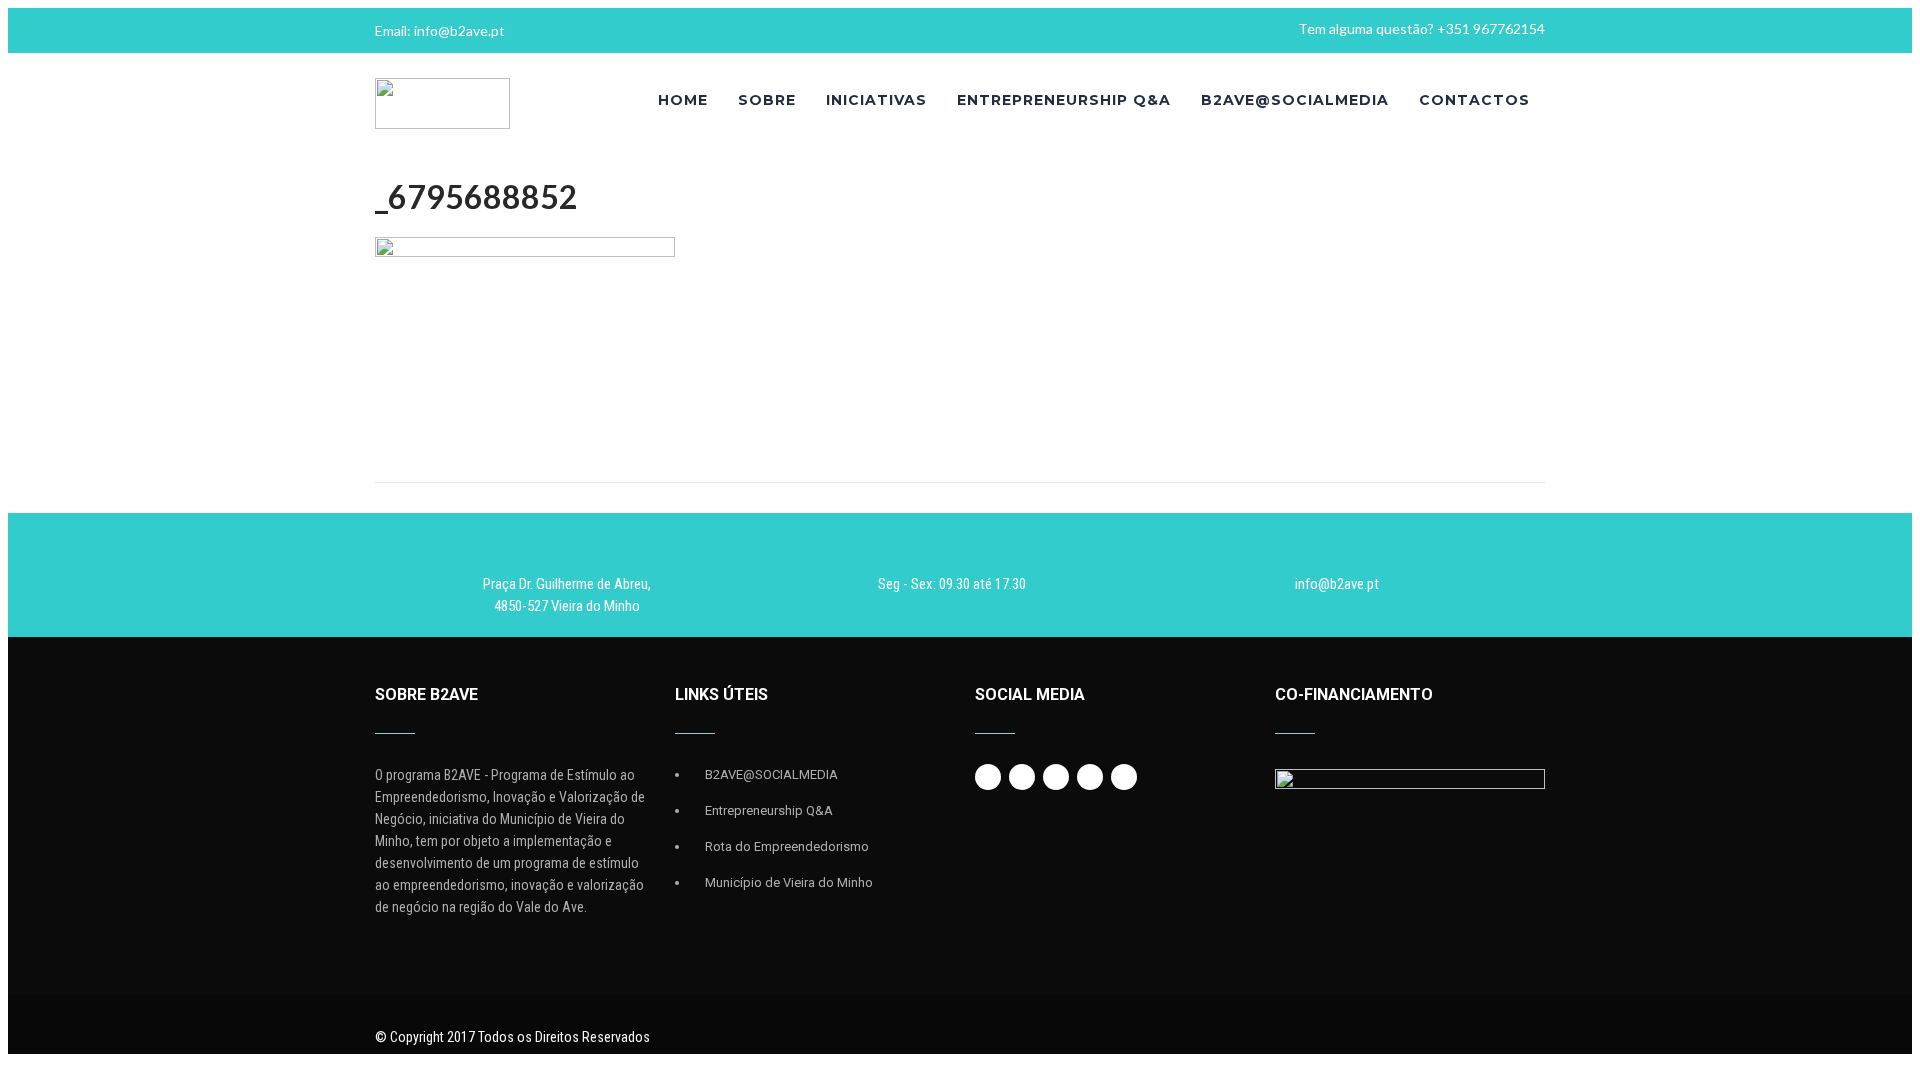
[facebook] (988, 777)
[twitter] (1022, 777)
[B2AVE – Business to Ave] (442, 124)
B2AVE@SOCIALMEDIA (1295, 100)
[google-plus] (1056, 777)
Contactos (1474, 100)
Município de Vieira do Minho (789, 882)
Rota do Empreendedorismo (787, 846)
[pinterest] (1124, 777)
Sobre (767, 100)
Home (683, 100)
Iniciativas (876, 100)
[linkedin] (1090, 777)
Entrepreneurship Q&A (1064, 100)
